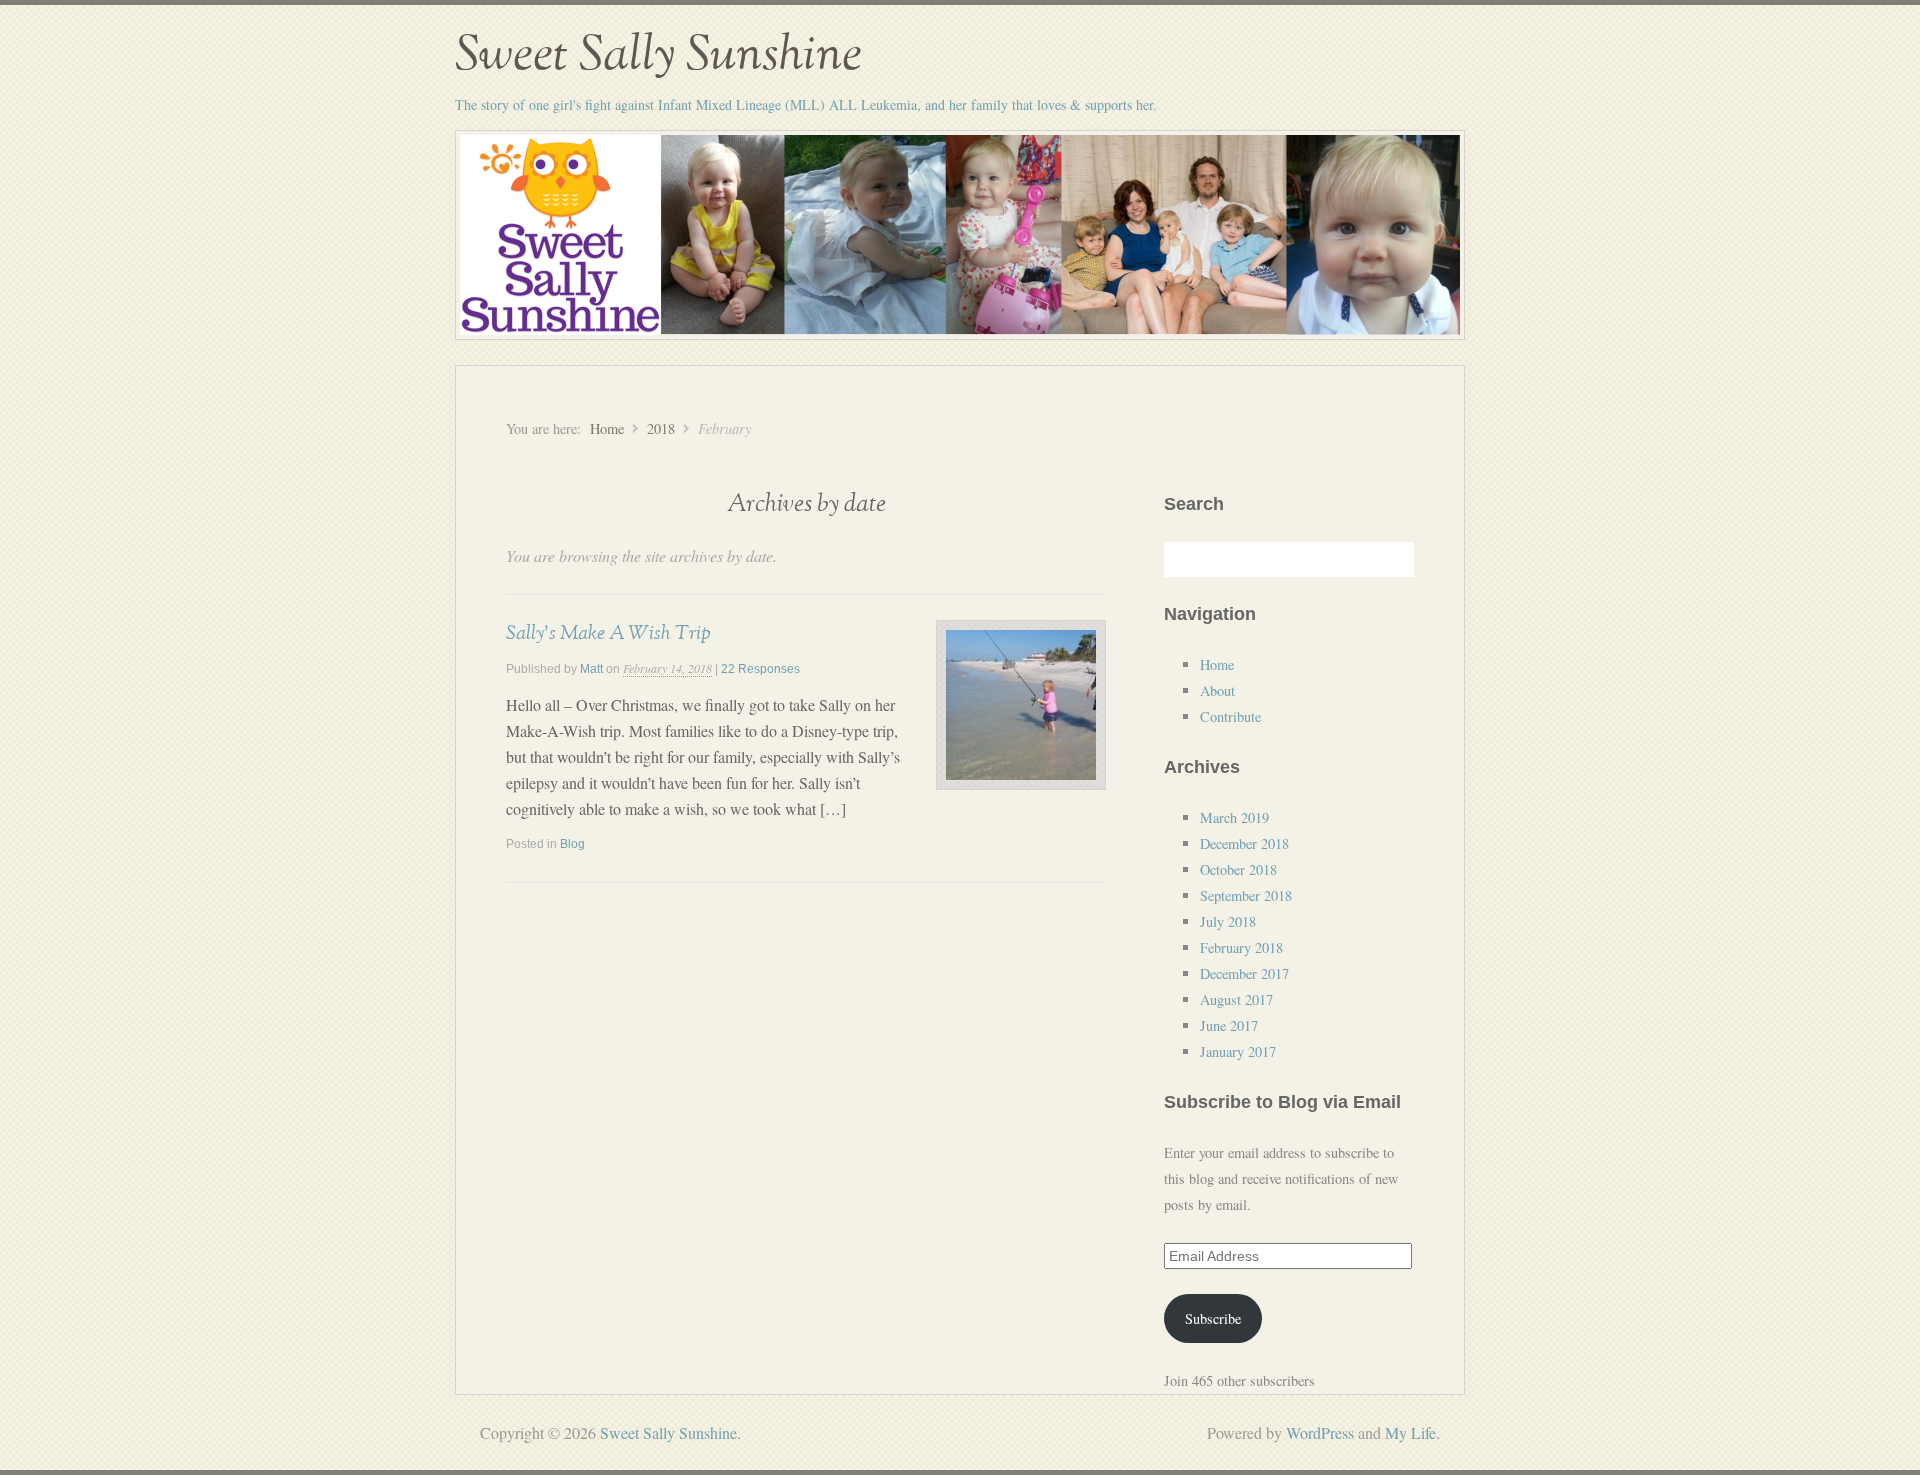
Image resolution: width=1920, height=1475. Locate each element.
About (1217, 690)
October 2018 (1238, 869)
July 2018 (1228, 921)
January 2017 (1238, 1051)
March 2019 (1234, 817)
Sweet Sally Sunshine (658, 55)
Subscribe (1213, 1318)
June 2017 (1229, 1025)
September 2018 (1246, 895)
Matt (591, 669)
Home (607, 428)
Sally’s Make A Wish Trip (608, 633)
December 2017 (1244, 973)
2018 (661, 428)
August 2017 (1236, 999)
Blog (572, 844)
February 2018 (1241, 947)
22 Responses (760, 669)
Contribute (1230, 716)
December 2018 (1244, 843)
